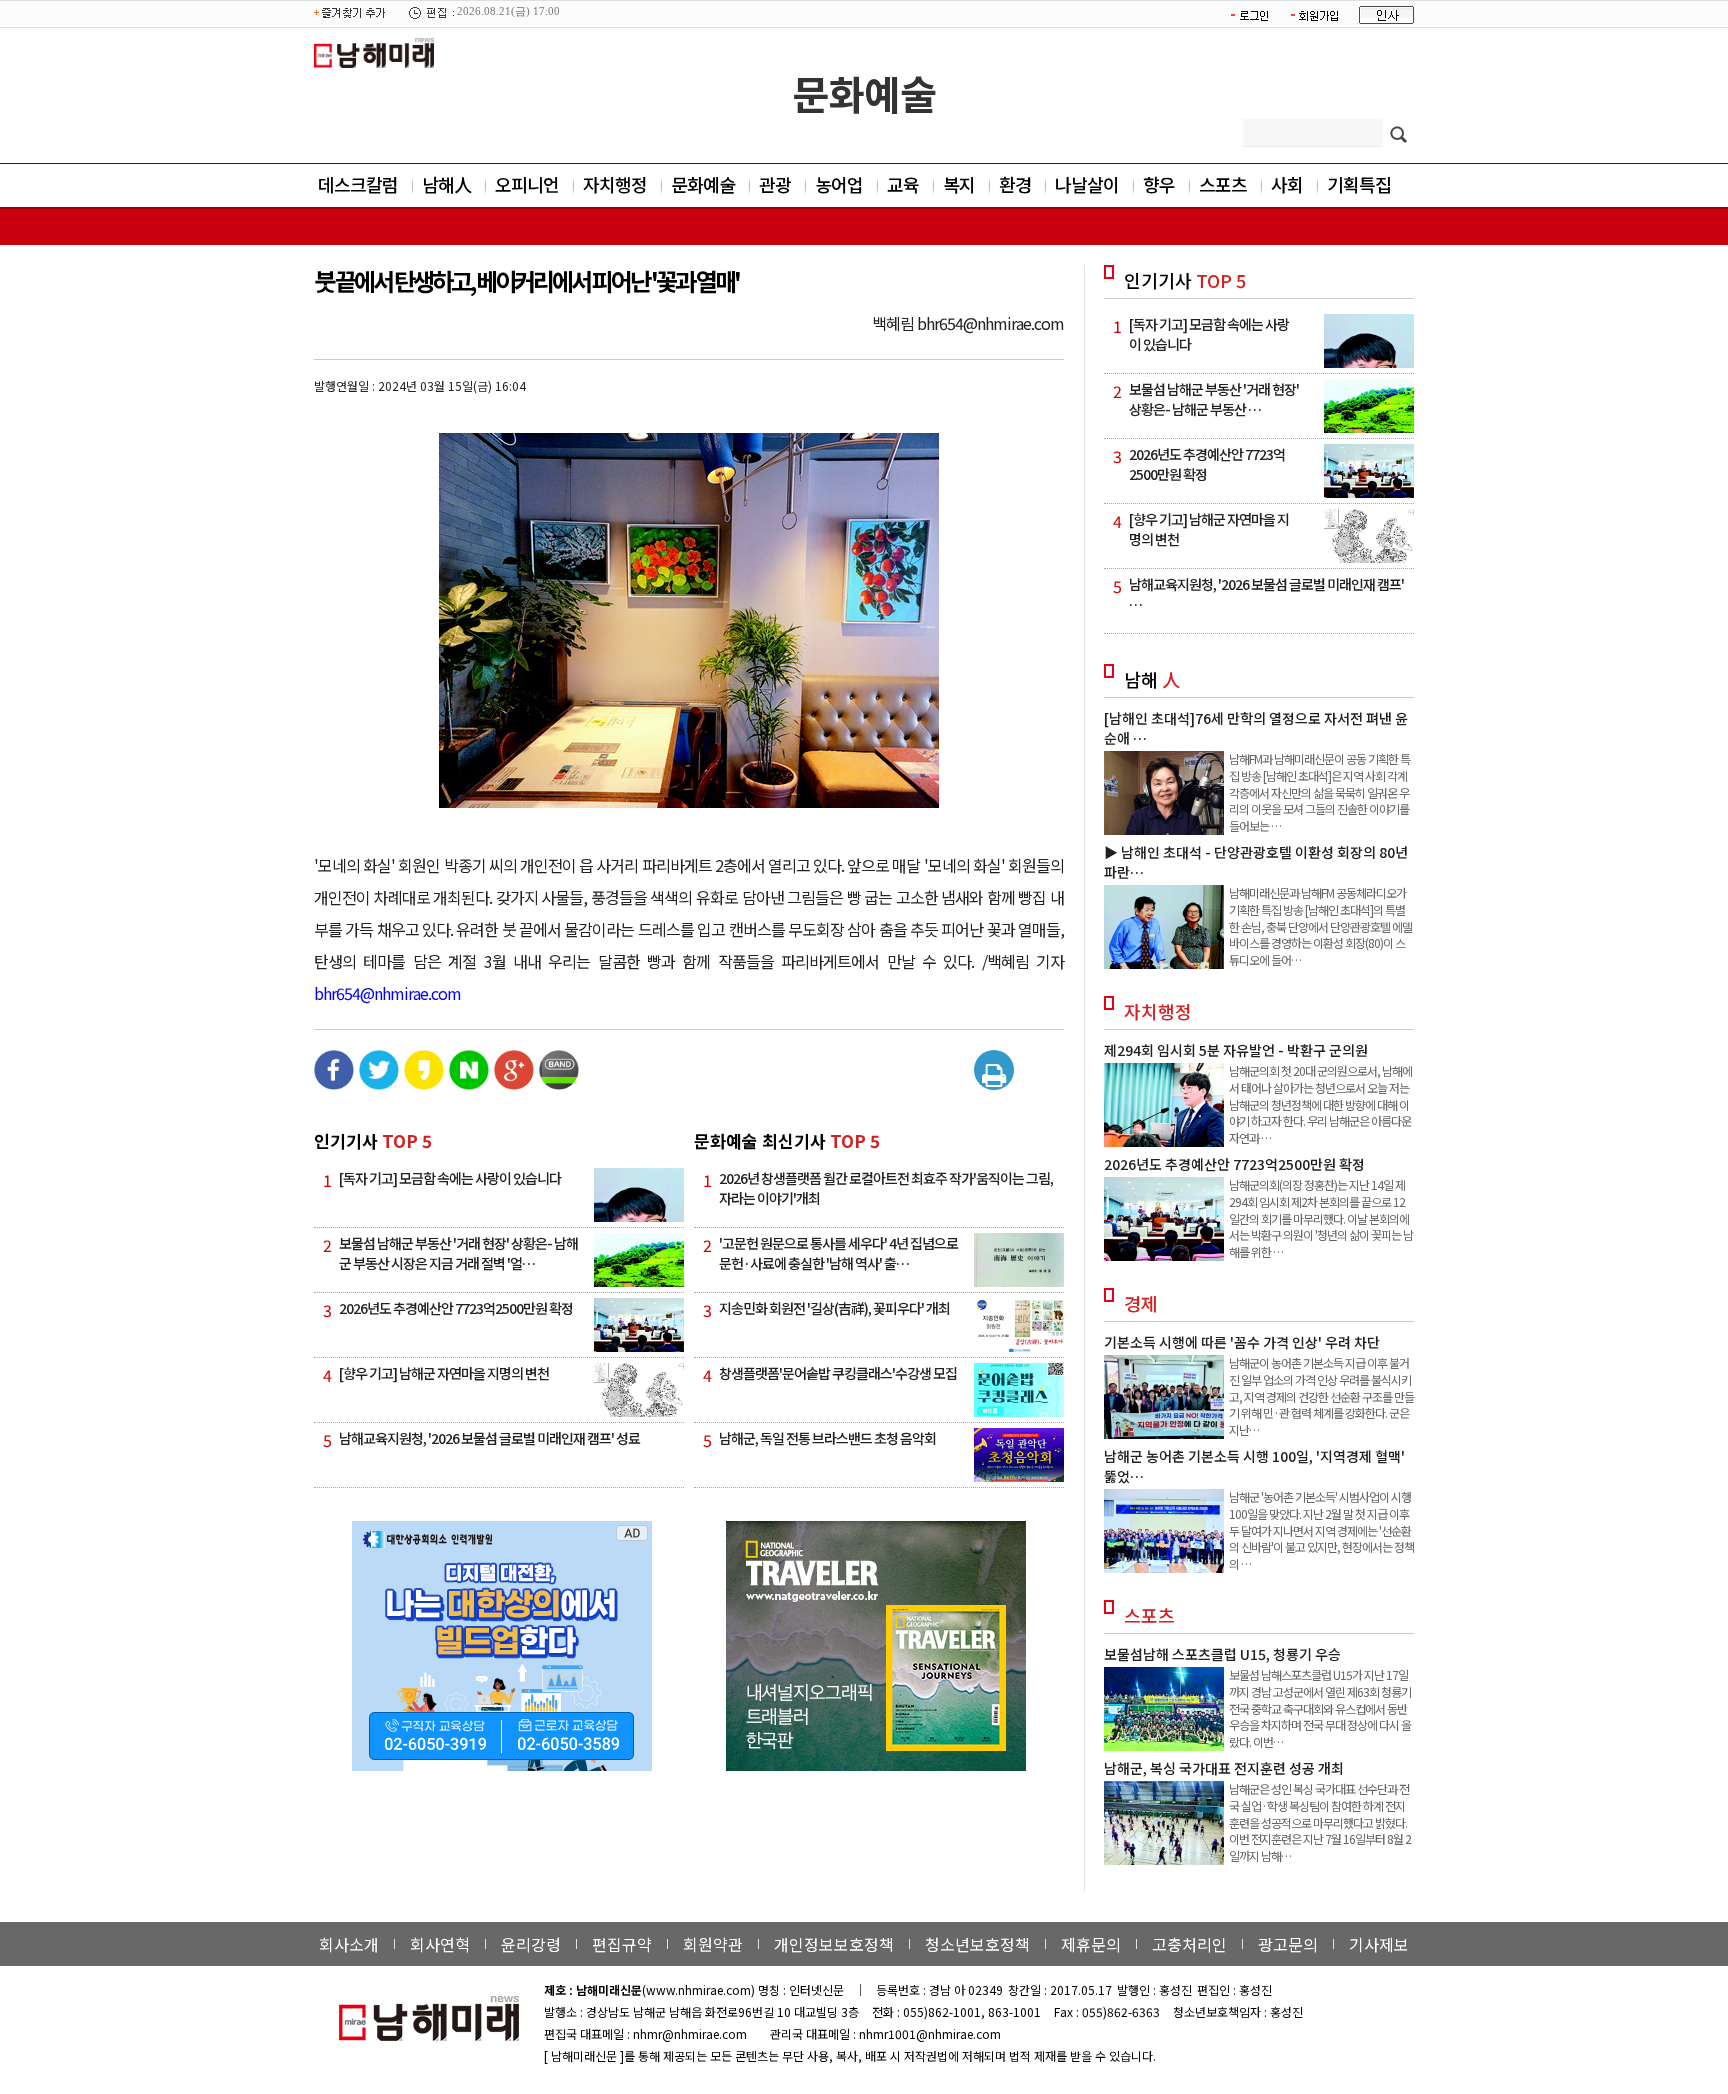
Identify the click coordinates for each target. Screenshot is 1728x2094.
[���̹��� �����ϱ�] (469, 1084)
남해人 (446, 184)
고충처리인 (1189, 1944)
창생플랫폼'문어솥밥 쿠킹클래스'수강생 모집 (838, 1373)
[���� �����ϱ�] (559, 1084)
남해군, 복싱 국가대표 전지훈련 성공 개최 (1224, 1768)
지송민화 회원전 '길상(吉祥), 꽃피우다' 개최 (834, 1308)
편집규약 (622, 1944)
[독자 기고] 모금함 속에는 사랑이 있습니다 (450, 1178)
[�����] (1025, 1058)
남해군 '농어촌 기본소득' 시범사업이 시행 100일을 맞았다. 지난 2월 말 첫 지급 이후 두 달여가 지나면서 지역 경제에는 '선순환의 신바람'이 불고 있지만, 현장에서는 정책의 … (1321, 1530)
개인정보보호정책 (834, 1944)
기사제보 (1379, 1944)
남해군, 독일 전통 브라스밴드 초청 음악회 (827, 1438)
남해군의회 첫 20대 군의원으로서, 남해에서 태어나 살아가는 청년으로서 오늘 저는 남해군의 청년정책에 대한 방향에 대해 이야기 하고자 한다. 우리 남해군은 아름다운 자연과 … (1320, 1104)
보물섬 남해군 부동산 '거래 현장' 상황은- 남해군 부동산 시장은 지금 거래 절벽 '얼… (458, 1253)
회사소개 (349, 1944)
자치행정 (615, 184)
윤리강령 (531, 1944)
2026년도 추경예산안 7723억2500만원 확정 (456, 1308)
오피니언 (527, 184)
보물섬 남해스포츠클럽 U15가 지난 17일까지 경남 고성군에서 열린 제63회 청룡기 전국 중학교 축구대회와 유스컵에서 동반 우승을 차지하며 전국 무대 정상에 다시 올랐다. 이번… (1320, 1708)
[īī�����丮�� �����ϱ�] (424, 1084)
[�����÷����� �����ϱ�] (514, 1084)
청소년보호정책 (977, 1944)
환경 (1015, 184)
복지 (959, 184)
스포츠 (1223, 184)
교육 (903, 184)
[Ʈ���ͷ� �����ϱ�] (379, 1084)
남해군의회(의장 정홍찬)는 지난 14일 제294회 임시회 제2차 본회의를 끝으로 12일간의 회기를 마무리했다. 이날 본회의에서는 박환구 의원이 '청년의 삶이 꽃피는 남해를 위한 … (1321, 1218)
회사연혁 (440, 1944)
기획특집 (1359, 184)
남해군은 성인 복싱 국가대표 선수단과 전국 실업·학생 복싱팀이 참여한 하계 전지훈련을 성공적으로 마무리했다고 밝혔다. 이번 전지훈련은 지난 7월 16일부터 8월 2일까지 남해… (1320, 1822)
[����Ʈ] (994, 1073)
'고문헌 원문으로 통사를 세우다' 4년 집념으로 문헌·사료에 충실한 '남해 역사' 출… (838, 1253)
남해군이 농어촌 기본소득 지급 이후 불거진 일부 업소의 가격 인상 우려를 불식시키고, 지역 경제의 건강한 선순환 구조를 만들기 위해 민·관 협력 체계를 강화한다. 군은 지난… (1321, 1396)
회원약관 (713, 1944)
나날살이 (1087, 184)
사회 (1287, 184)
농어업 (839, 184)
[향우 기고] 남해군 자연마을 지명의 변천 (444, 1373)
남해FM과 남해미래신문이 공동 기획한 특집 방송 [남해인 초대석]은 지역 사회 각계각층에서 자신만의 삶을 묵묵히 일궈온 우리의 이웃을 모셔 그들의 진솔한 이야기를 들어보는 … (1319, 792)
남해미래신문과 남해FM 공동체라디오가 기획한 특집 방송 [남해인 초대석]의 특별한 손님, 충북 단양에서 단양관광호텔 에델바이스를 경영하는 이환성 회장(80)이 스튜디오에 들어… (1320, 926)
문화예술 (864, 93)
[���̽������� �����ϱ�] (334, 1084)
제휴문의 (1091, 1944)
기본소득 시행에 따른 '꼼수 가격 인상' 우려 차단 (1242, 1342)
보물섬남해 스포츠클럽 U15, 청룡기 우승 (1222, 1654)
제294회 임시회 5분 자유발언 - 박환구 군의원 (1236, 1050)
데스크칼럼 (358, 184)
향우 (1159, 184)
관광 (775, 184)
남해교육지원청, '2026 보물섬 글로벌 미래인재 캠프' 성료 (489, 1438)
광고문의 (1288, 1944)
